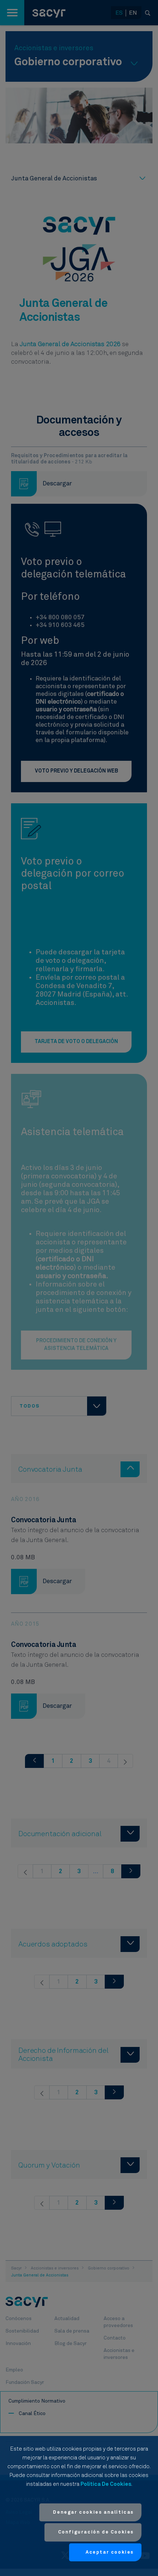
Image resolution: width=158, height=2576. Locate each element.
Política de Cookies (106, 2484)
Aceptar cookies (110, 2552)
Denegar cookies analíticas (93, 2512)
